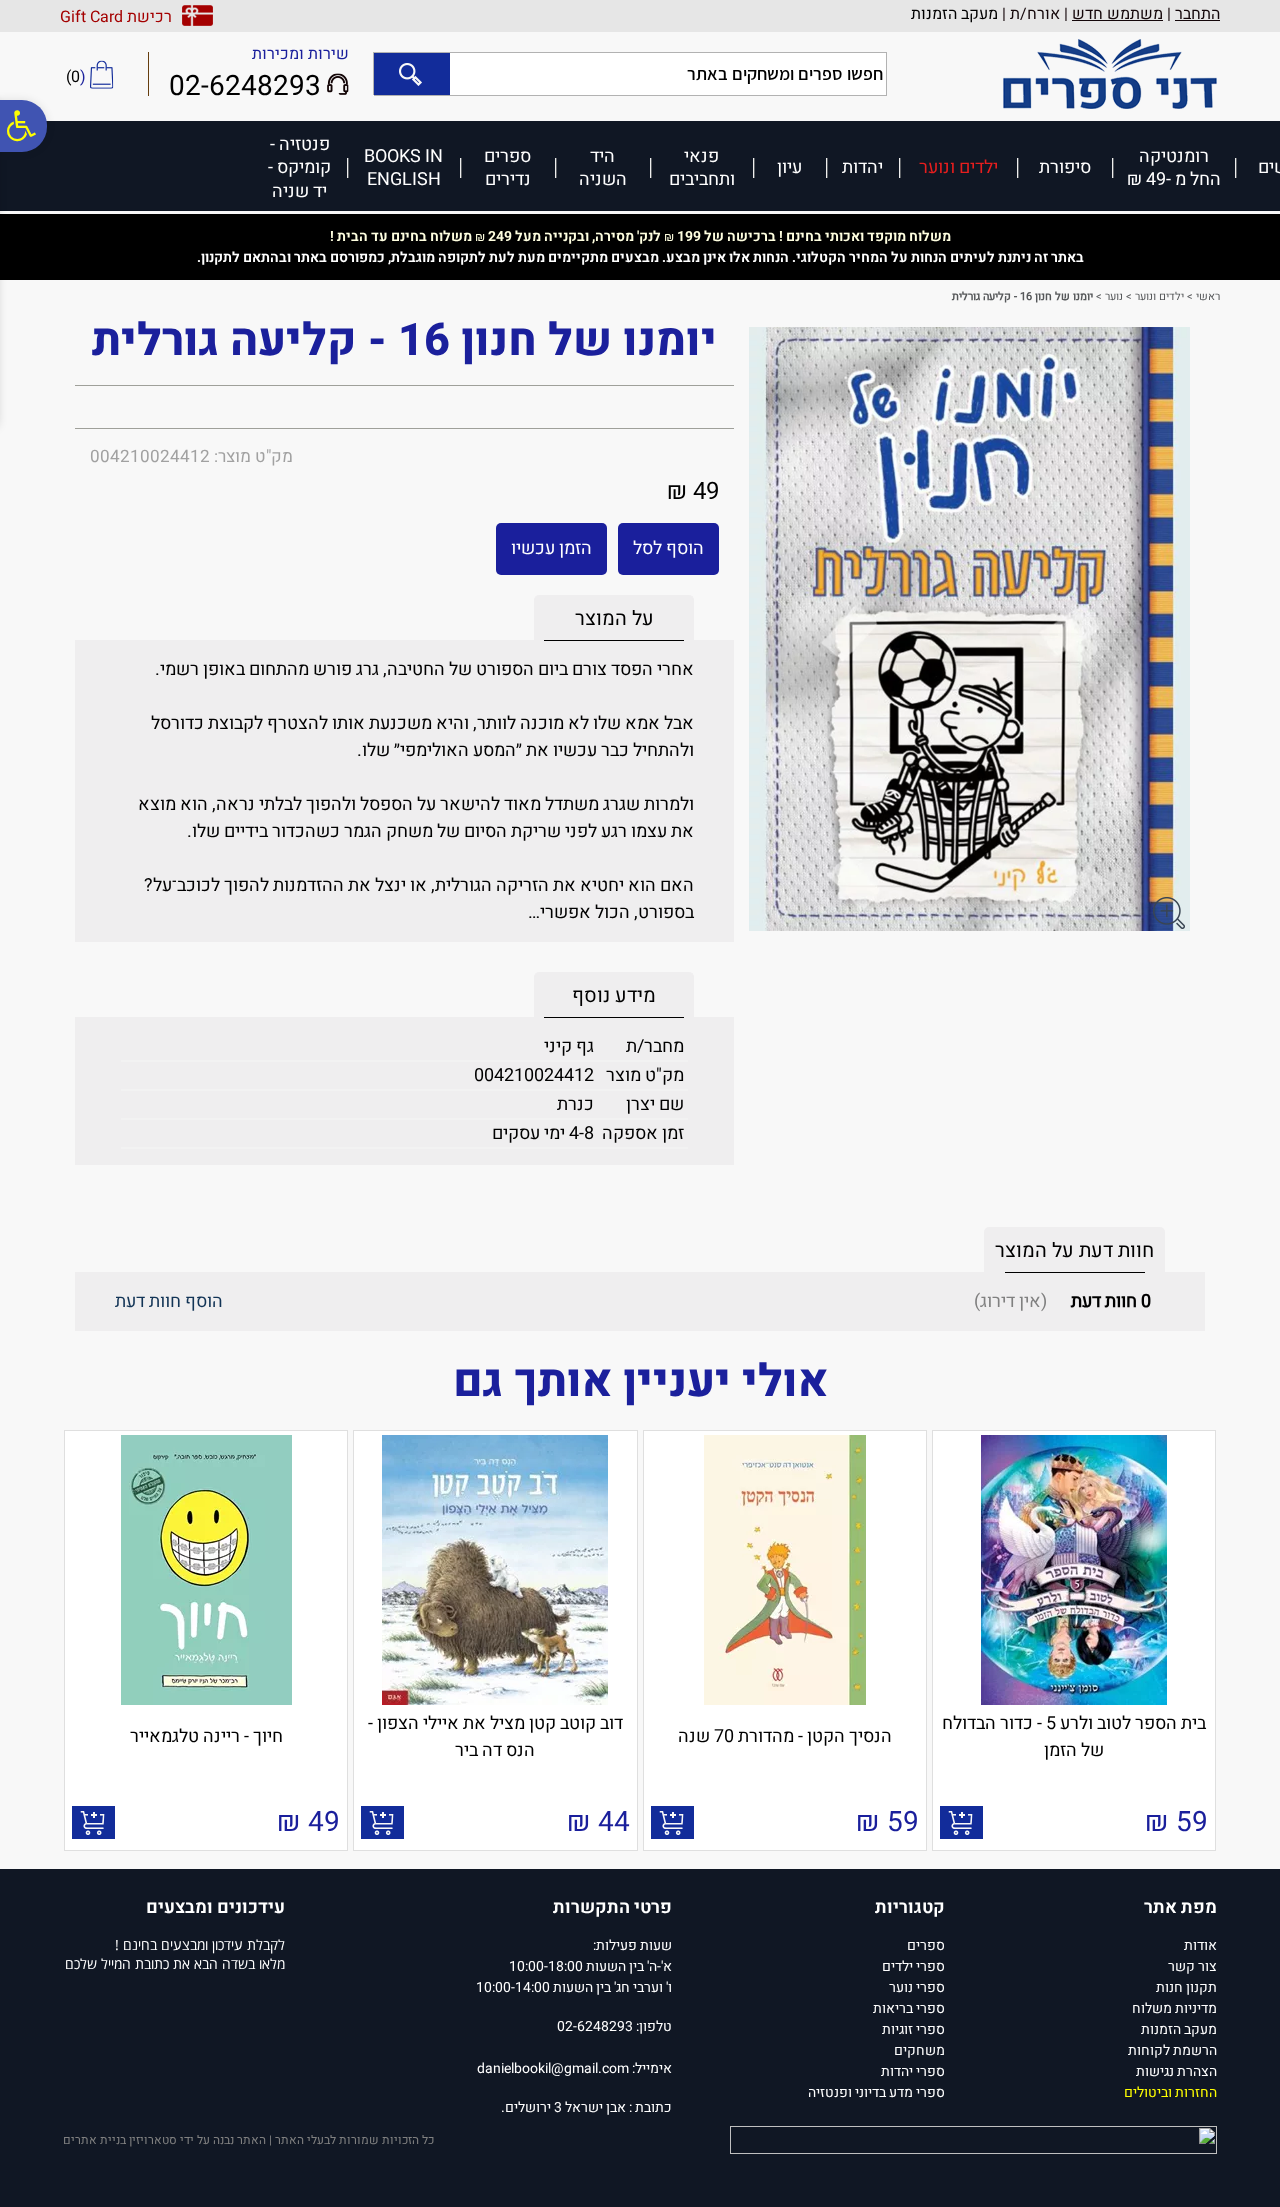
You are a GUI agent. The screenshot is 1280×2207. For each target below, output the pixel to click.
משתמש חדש (1117, 14)
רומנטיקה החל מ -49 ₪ (1174, 167)
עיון (789, 166)
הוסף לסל (668, 548)
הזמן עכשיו (551, 548)
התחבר (1197, 14)
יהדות (862, 166)
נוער (1114, 296)
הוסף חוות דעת (169, 1301)
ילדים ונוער (958, 166)
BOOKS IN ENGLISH (403, 167)
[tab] (614, 618)
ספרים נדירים (507, 167)
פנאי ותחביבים (702, 167)
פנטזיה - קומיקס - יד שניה (299, 167)
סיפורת (1065, 166)
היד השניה (603, 167)
